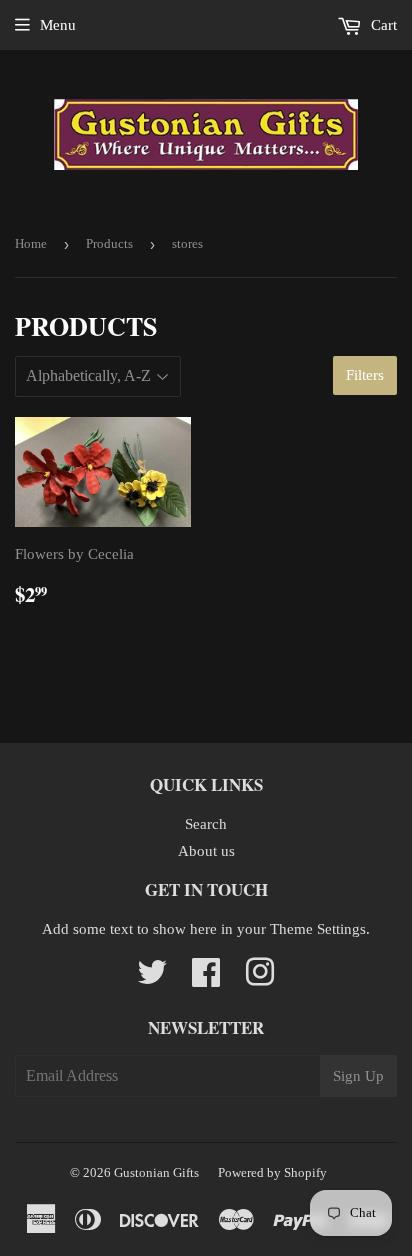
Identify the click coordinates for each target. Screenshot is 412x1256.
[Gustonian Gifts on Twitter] (152, 979)
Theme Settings (318, 929)
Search (206, 824)
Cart (382, 25)
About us (206, 851)
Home (31, 243)
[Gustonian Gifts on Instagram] (260, 979)
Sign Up (358, 1076)
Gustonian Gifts (156, 1172)
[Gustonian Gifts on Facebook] (206, 979)
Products (109, 243)
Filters (365, 375)
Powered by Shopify (272, 1172)
